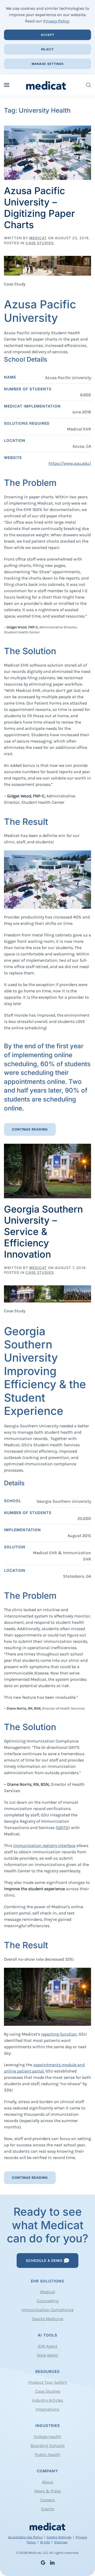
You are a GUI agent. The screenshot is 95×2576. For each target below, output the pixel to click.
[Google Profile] (43, 2562)
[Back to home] (48, 85)
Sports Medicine (48, 2319)
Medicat (38, 238)
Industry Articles (47, 2400)
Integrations (47, 2409)
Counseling (48, 2301)
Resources (47, 2371)
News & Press (48, 2491)
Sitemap (61, 2542)
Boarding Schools (48, 2446)
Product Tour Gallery (48, 2382)
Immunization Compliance (48, 2310)
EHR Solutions (47, 2281)
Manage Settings (48, 64)
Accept (48, 35)
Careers (48, 2500)
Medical (48, 2292)
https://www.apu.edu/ (70, 463)
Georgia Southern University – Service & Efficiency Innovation (43, 1232)
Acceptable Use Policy (25, 2537)
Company (47, 2471)
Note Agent (47, 2355)
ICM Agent (47, 2346)
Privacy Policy (56, 21)
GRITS (63, 1828)
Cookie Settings (59, 2537)
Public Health (48, 2455)
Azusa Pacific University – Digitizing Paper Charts (39, 208)
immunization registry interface (44, 1845)
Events (48, 2509)
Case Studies (40, 243)
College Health (47, 2437)
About (48, 2482)
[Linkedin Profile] (52, 2562)
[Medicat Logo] (47, 2526)
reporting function (59, 2034)
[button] (7, 85)
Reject (47, 49)
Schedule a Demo (44, 2261)
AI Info (45, 2542)
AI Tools (47, 2335)
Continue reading (30, 1129)
